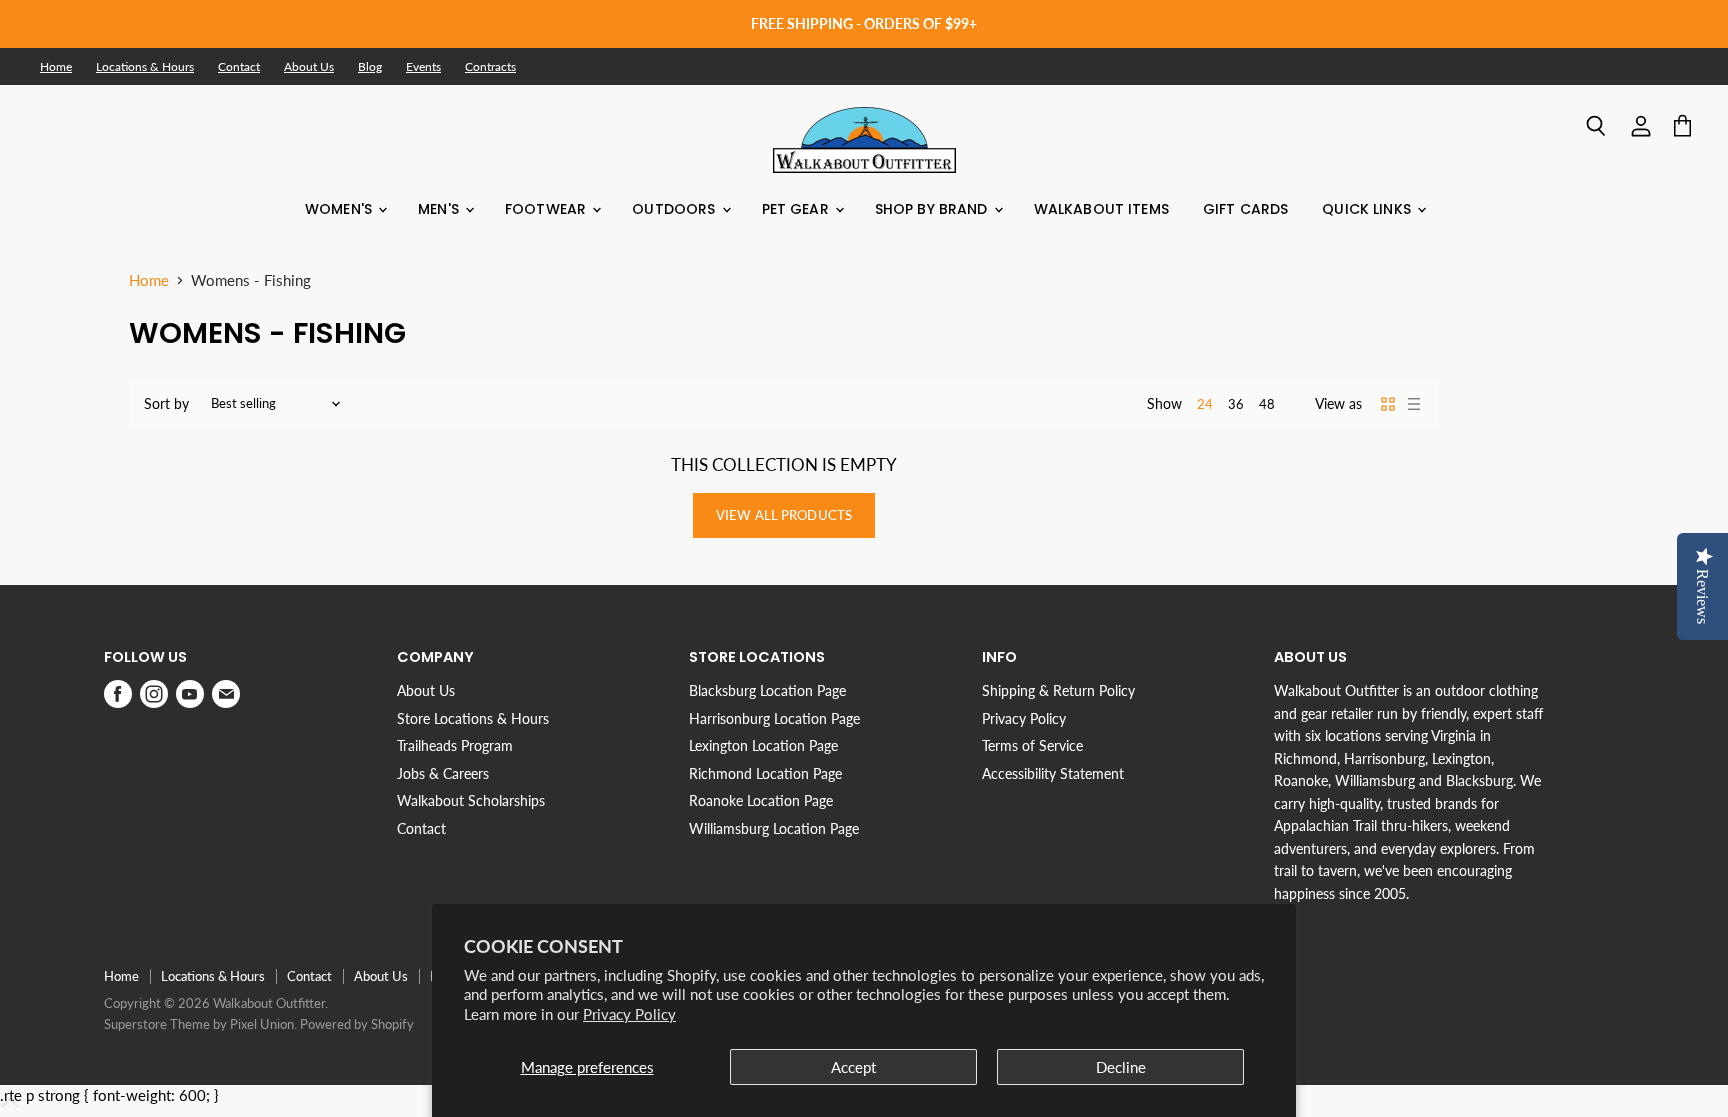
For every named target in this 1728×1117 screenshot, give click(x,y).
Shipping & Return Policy (1058, 690)
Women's (340, 209)
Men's (440, 209)
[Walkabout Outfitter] (864, 140)
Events (423, 67)
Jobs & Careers (443, 773)
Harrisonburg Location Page (774, 718)
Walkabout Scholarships (471, 800)
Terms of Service (1032, 745)
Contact (239, 67)
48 (1267, 404)
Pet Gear (797, 209)
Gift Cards (1245, 209)
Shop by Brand (933, 209)
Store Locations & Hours (473, 718)
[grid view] (1388, 404)
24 (1205, 404)
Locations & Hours (145, 67)
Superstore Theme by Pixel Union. (200, 1024)
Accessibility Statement (1053, 773)
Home (56, 67)
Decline (1121, 1067)
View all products (784, 515)
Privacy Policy (629, 1014)
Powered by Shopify (357, 1024)
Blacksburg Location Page (767, 690)
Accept (853, 1067)
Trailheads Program (455, 745)
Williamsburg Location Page (774, 828)
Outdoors (675, 209)
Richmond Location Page (765, 773)
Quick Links (1368, 209)
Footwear (547, 209)
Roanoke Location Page (761, 800)
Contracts (490, 67)
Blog (370, 67)
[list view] (1414, 404)
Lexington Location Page (763, 745)
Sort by (166, 404)
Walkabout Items (1101, 209)
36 (1236, 404)
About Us (309, 67)
